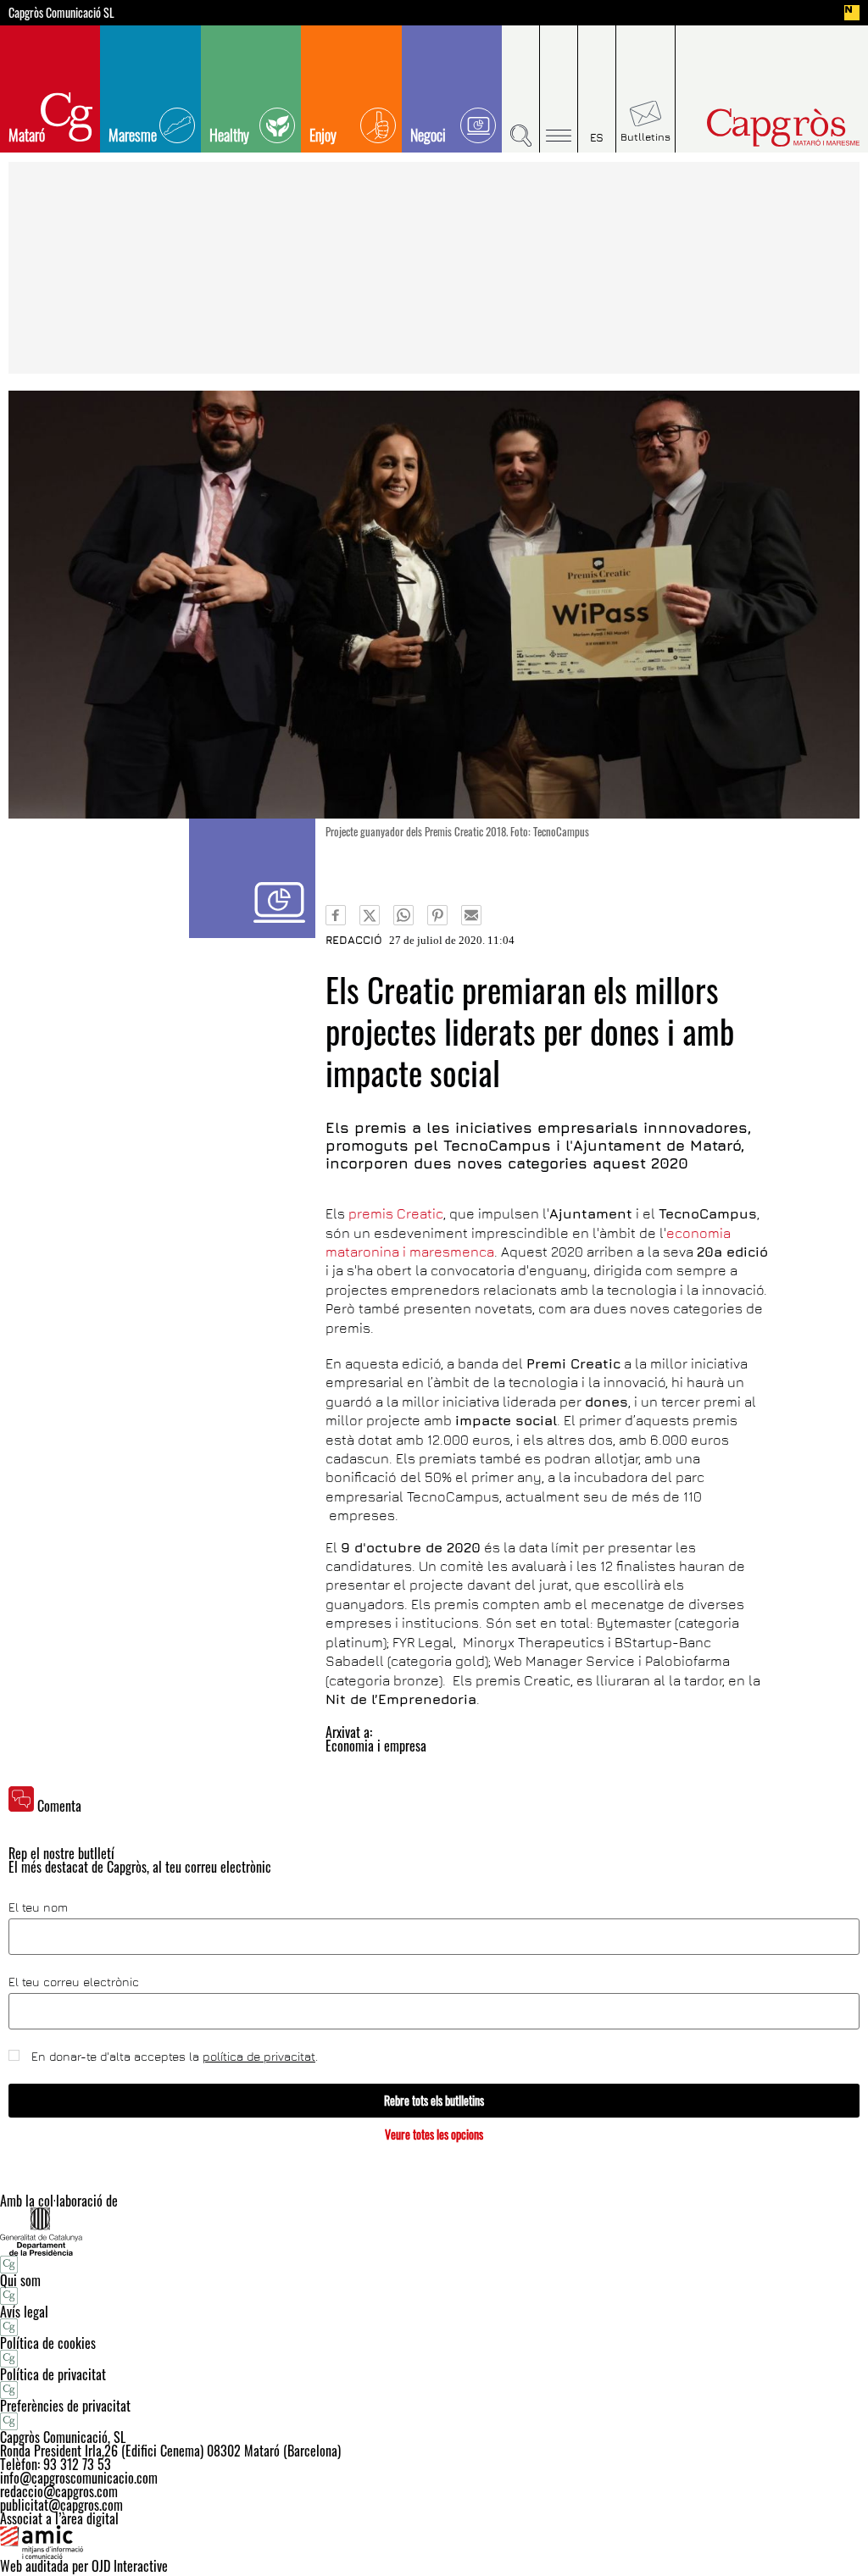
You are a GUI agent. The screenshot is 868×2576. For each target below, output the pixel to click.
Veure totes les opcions (434, 2134)
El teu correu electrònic (74, 1982)
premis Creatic (396, 1213)
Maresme (133, 135)
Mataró (27, 135)
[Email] (471, 915)
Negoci (428, 135)
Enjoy (323, 135)
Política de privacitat (53, 2374)
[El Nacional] (852, 13)
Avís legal (24, 2312)
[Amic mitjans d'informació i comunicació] (434, 2542)
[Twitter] (370, 915)
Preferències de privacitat (65, 2406)
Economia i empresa (376, 1746)
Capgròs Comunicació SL (61, 13)
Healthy (229, 135)
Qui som (20, 2280)
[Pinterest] (437, 915)
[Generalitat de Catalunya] (434, 2232)
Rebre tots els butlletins (434, 2100)
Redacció (354, 940)
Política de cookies (48, 2343)
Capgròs (763, 128)
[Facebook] (336, 915)
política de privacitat (259, 2056)
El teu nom (38, 1907)
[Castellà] (597, 89)
